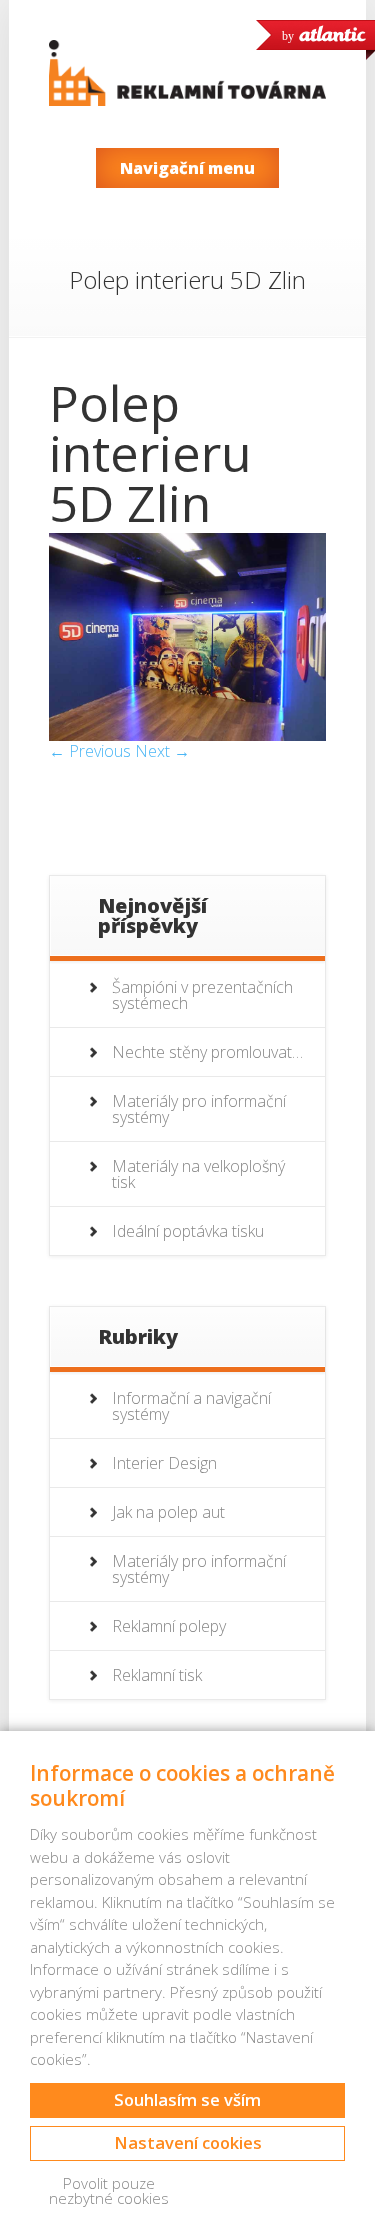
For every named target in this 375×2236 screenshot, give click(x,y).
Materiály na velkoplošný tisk (198, 1174)
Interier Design (164, 1463)
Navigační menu (187, 168)
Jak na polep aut (168, 1512)
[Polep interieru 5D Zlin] (187, 735)
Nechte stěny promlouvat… (207, 1052)
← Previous (90, 751)
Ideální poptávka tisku (188, 1231)
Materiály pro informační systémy (199, 1109)
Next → (162, 751)
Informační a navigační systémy (191, 1406)
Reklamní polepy (169, 1626)
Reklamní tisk (157, 1675)
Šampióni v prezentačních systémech (202, 995)
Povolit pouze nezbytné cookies (109, 2191)
